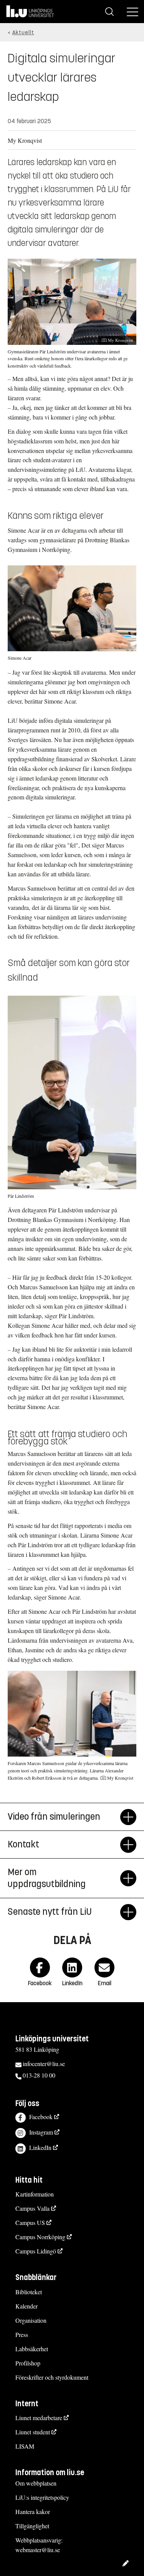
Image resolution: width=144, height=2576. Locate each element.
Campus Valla (32, 2208)
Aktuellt (23, 33)
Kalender (26, 2306)
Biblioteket (29, 2292)
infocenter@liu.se (44, 2064)
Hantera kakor (33, 2512)
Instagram (41, 2132)
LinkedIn (40, 2147)
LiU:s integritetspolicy (42, 2497)
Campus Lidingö (36, 2251)
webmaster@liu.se (38, 2550)
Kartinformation (35, 2194)
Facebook (41, 2117)
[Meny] (132, 12)
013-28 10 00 (39, 2075)
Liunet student (33, 2432)
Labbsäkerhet (32, 2349)
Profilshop (28, 2363)
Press (22, 2334)
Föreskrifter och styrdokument (52, 2377)
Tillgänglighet (32, 2526)
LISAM (25, 2446)
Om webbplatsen (36, 2483)
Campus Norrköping (40, 2237)
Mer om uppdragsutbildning (47, 1878)
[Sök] (109, 12)
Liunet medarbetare (39, 2418)
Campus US (30, 2222)
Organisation (31, 2320)
